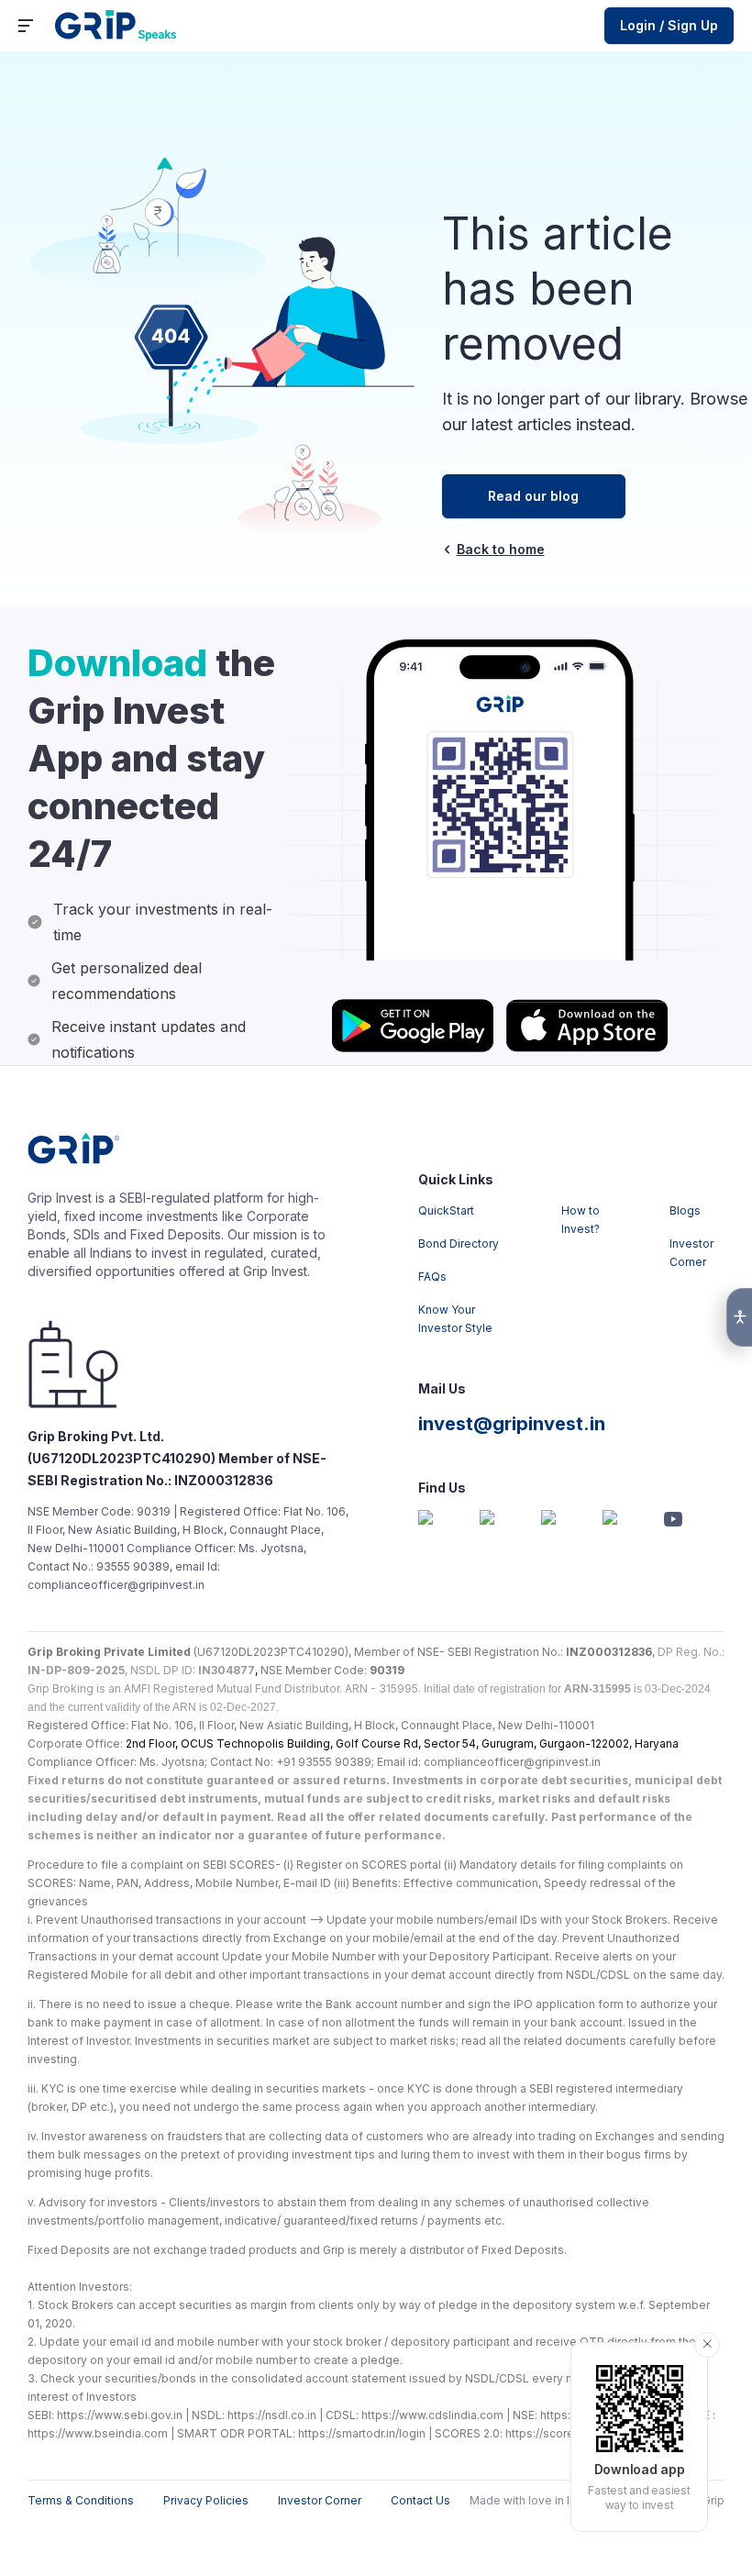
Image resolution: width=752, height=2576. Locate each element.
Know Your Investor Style (455, 1319)
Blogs (685, 1210)
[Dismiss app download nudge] (707, 2345)
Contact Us (420, 2500)
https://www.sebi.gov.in (120, 2415)
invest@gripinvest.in (512, 1424)
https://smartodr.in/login (362, 2433)
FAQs (432, 1277)
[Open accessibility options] (739, 1317)
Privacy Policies (206, 2500)
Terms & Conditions (81, 2500)
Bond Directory (459, 1244)
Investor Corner (691, 1253)
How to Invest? (581, 1220)
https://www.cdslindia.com (432, 2415)
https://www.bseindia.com (98, 2433)
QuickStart (446, 1210)
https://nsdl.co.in (272, 2415)
